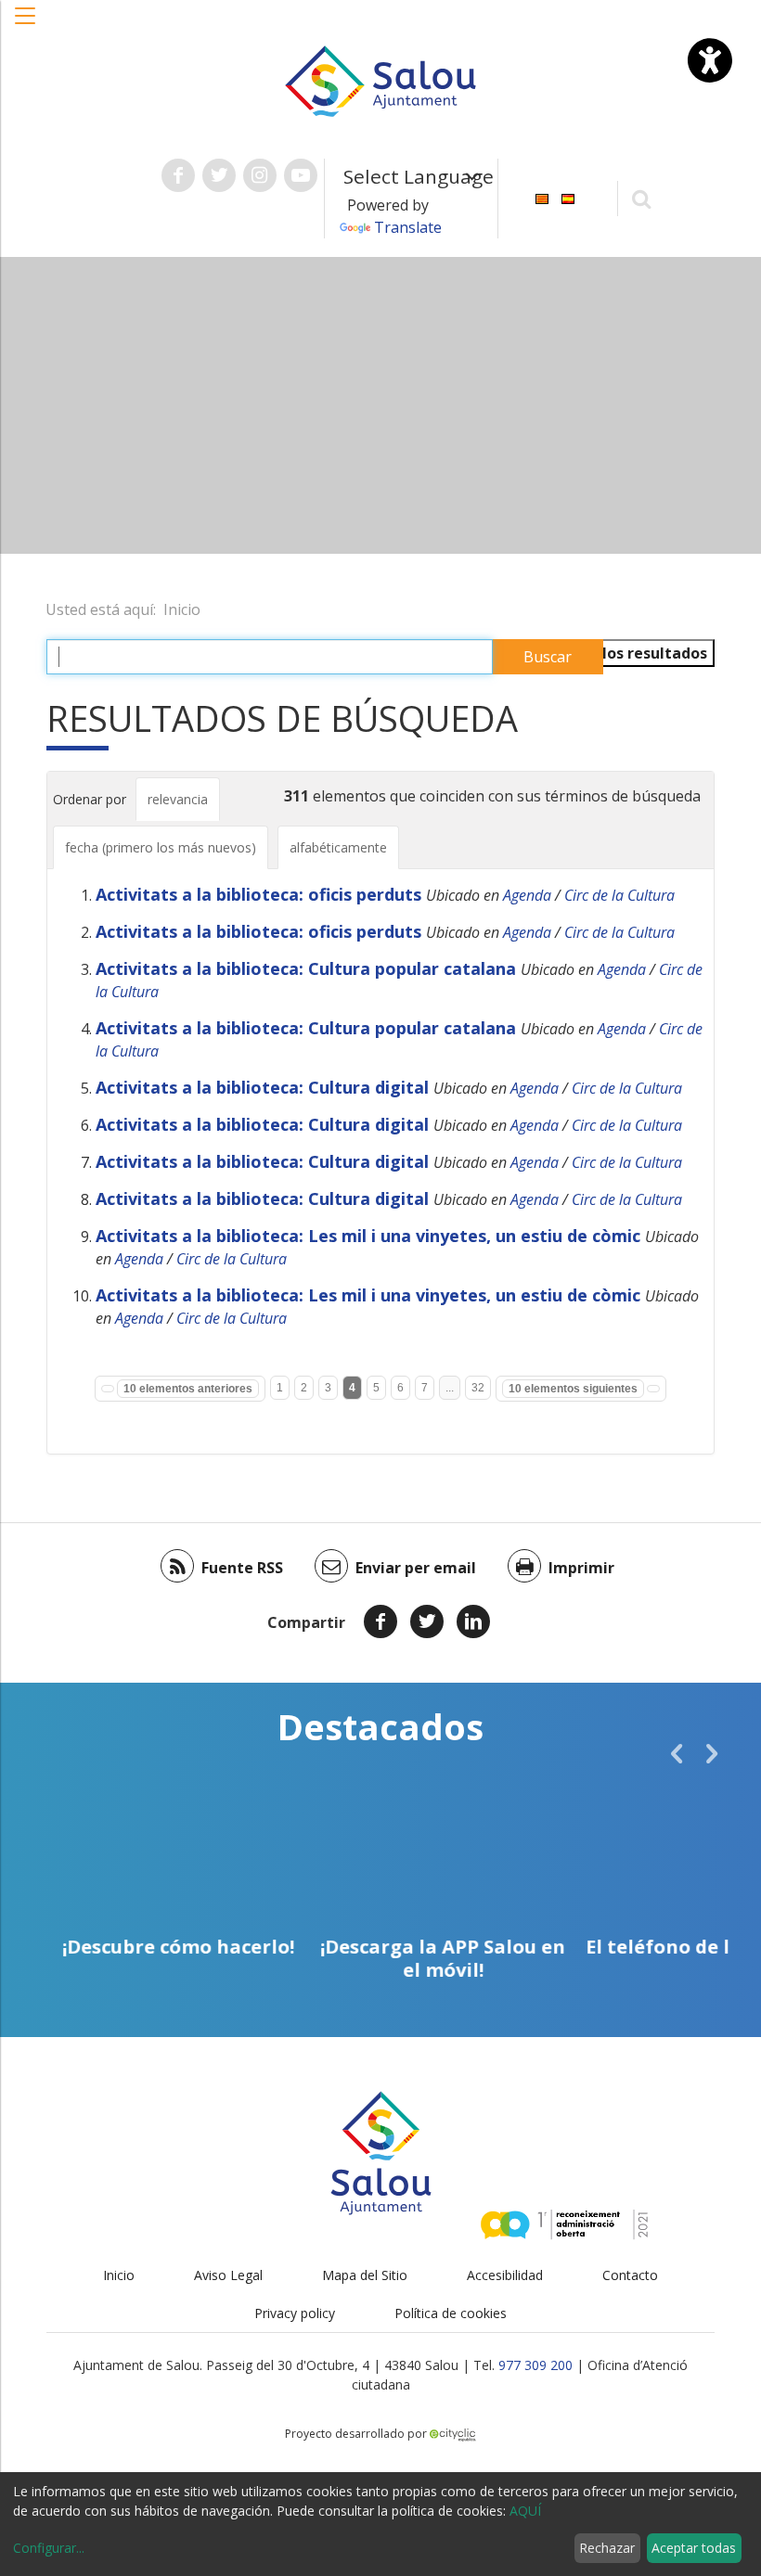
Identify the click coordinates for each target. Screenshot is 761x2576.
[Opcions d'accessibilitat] (710, 60)
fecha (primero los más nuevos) (161, 847)
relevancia (178, 799)
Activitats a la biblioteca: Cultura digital (262, 1087)
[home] (380, 80)
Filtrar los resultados (630, 653)
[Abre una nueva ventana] (178, 175)
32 (478, 1388)
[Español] (568, 197)
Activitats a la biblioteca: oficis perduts (258, 894)
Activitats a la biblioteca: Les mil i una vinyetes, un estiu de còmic (368, 1236)
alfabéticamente (338, 847)
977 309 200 (535, 2365)
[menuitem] (542, 197)
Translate (408, 227)
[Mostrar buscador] (642, 198)
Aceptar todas (694, 2548)
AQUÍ (525, 2511)
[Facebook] (380, 1621)
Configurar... (49, 2548)
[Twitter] (427, 1621)
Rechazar (607, 2548)
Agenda (527, 895)
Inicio (182, 609)
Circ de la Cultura (619, 895)
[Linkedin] (473, 1621)
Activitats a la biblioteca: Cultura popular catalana (306, 968)
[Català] (542, 197)
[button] (26, 25)
